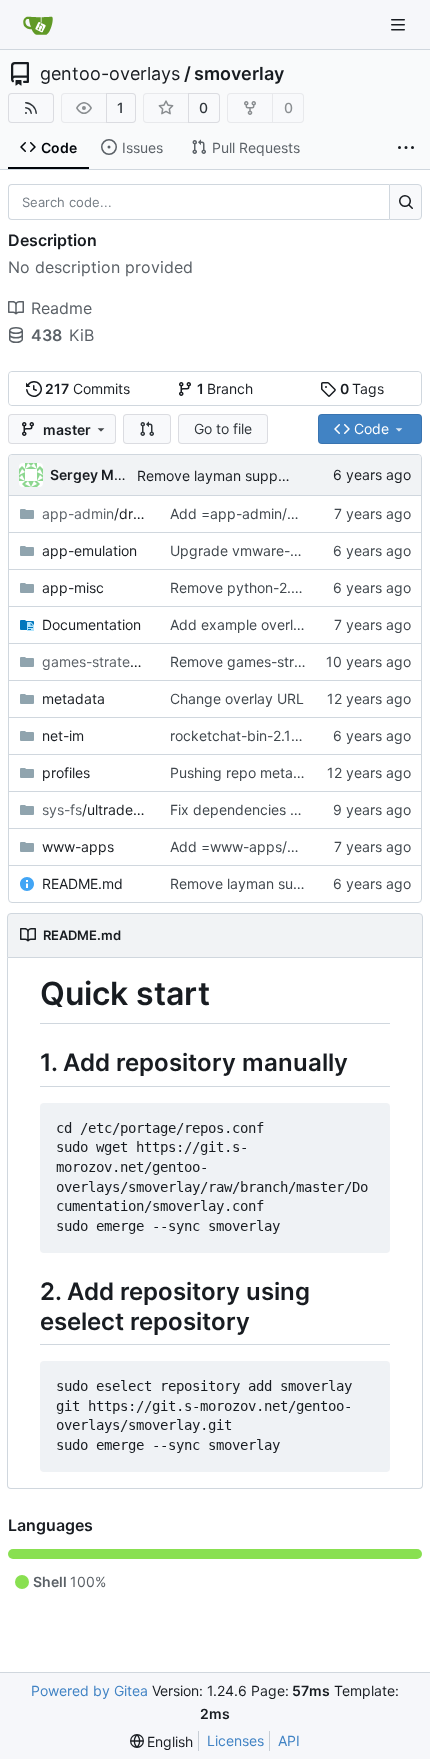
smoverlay (239, 74)
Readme (61, 308)
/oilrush (96, 661)
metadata (73, 698)
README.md (82, 883)
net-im (63, 735)
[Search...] (405, 202)
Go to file (223, 428)
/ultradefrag (96, 809)
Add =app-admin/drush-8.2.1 (265, 513)
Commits (87, 388)
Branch (225, 388)
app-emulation (89, 550)
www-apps (78, 846)
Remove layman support (216, 475)
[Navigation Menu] (400, 24)
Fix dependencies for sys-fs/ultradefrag (300, 809)
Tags (362, 388)
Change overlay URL (237, 698)
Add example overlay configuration (284, 624)
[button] (147, 429)
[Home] (38, 25)
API (289, 1740)
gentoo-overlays (110, 74)
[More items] (406, 148)
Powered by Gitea (89, 1690)
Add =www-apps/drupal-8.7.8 (268, 846)
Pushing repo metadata (246, 772)
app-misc (73, 587)
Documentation (91, 624)
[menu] (162, 1741)
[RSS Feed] (31, 108)
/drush (96, 513)
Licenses (235, 1740)
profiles (66, 772)
